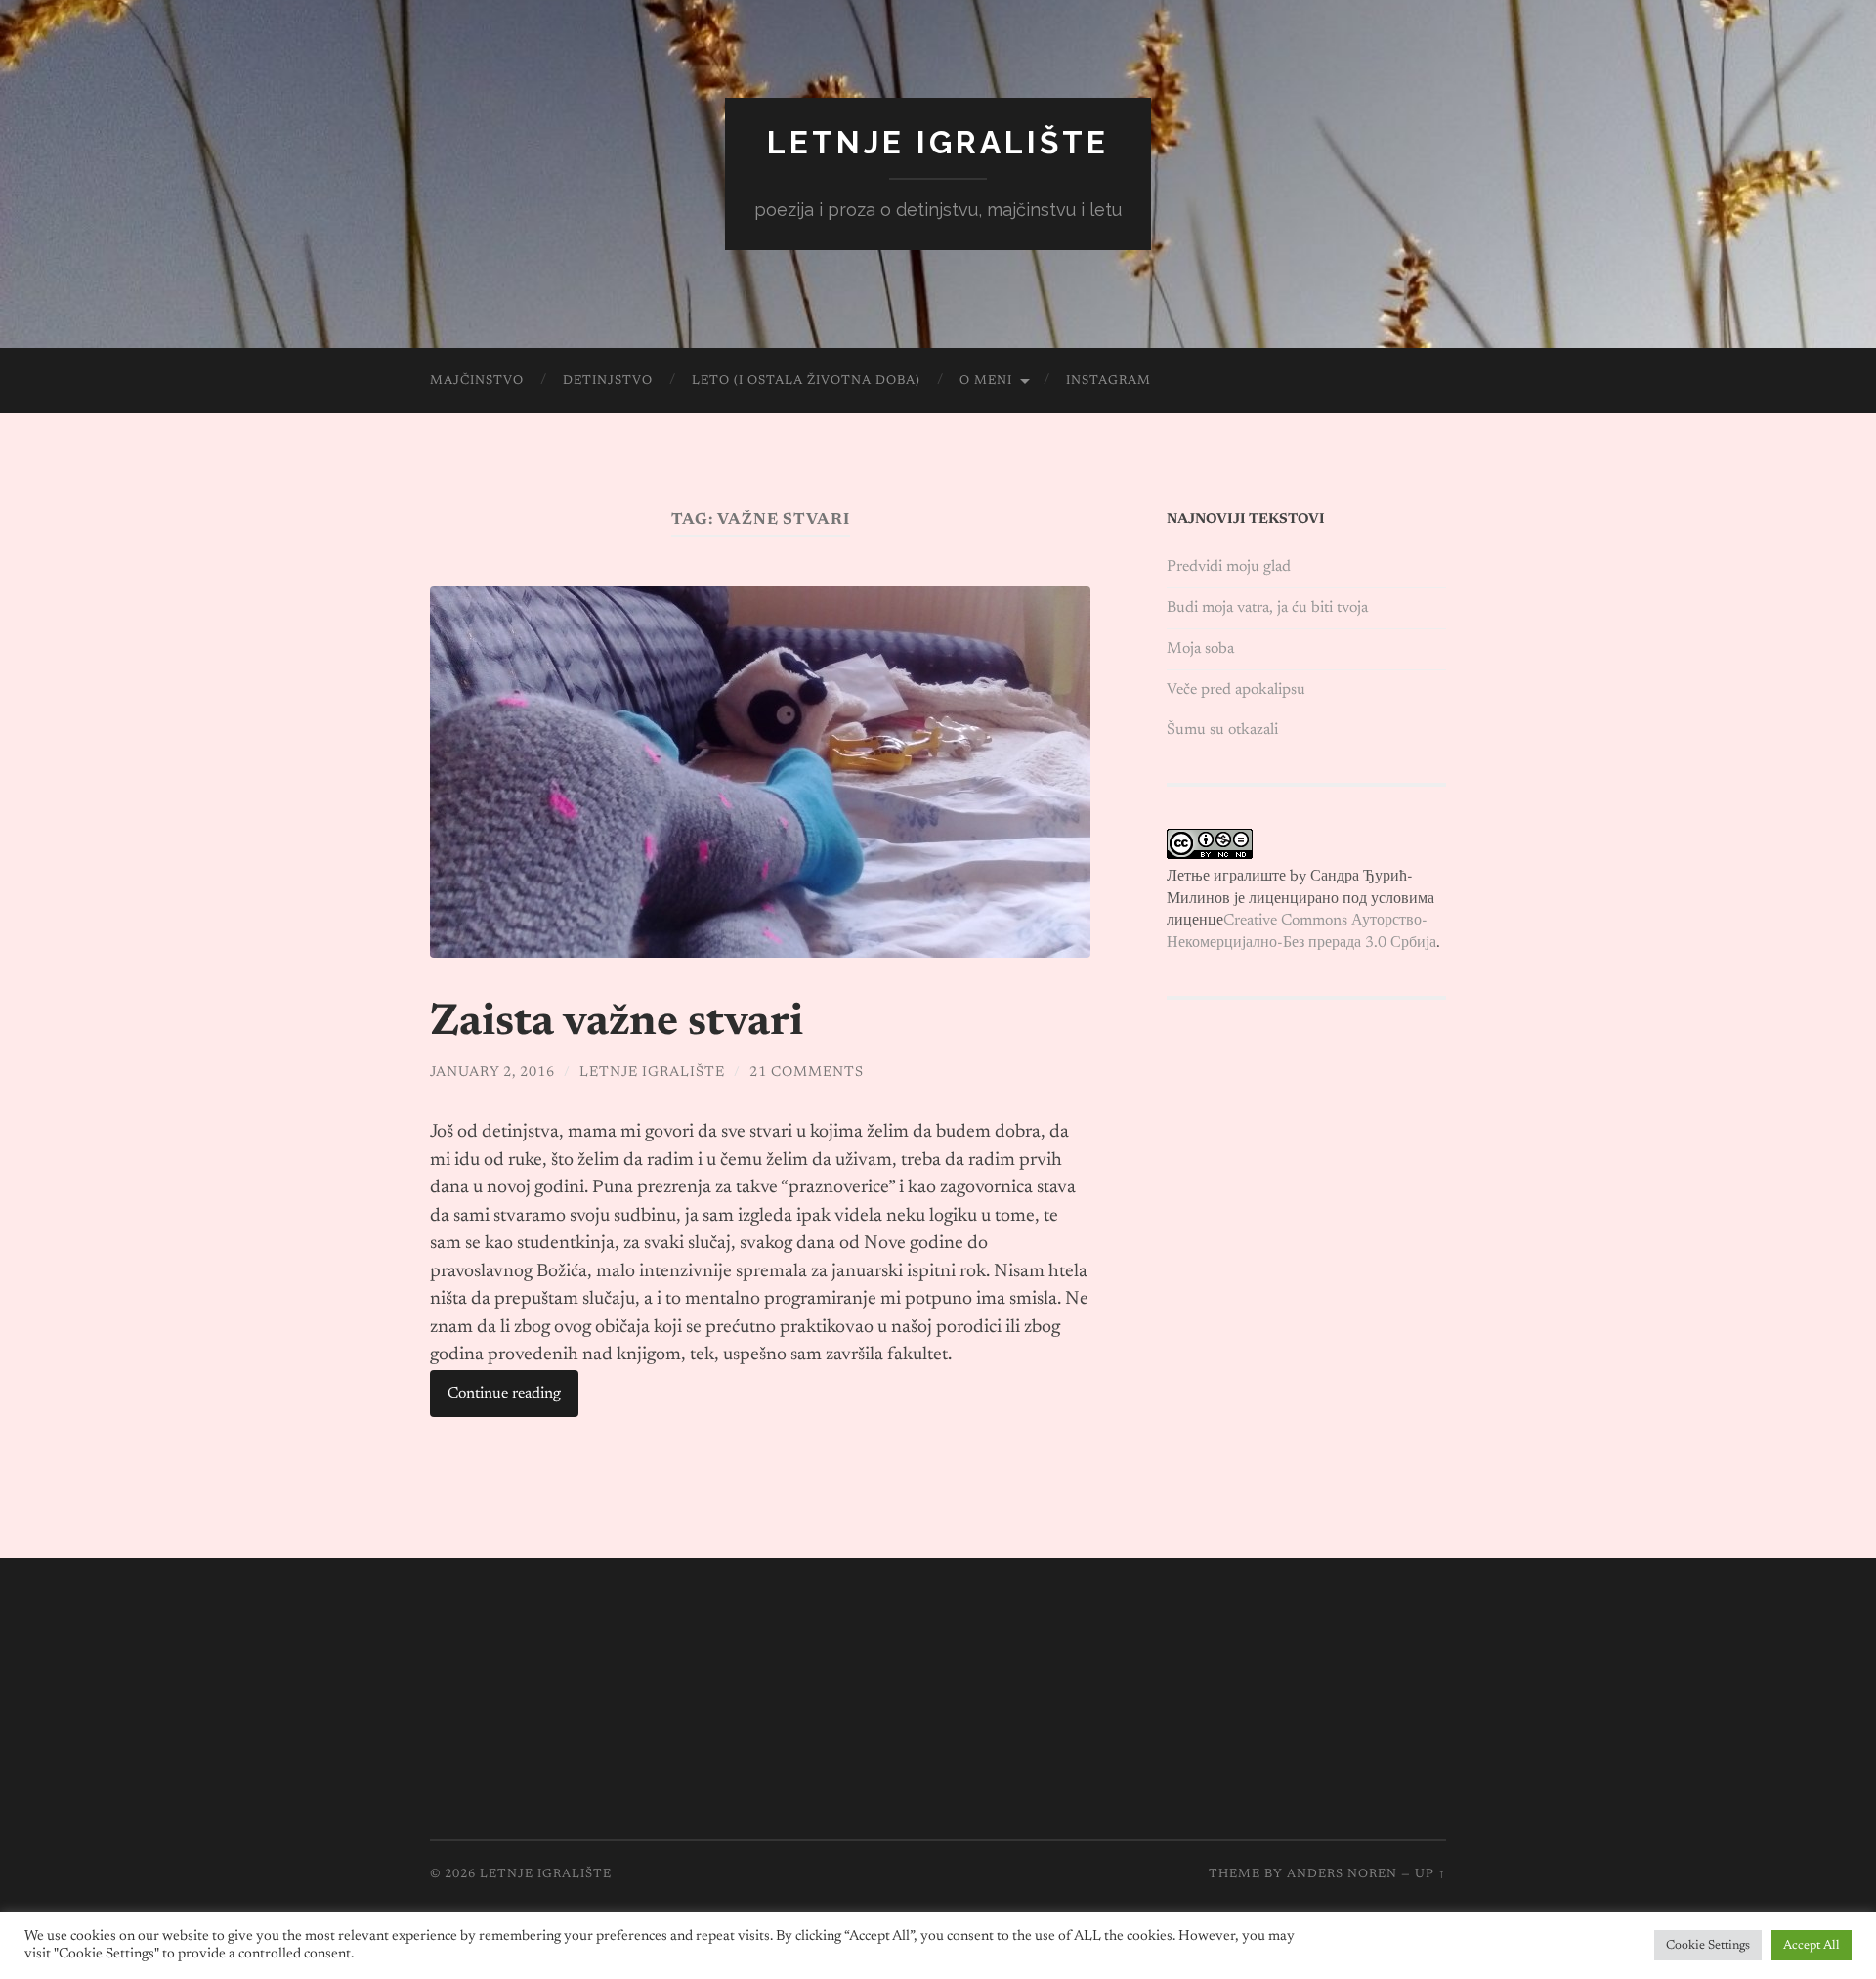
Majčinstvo (477, 381)
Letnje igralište (938, 142)
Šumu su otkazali (1222, 730)
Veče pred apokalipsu (1236, 690)
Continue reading (504, 1394)
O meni (986, 381)
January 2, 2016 (492, 1073)
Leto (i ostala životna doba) (806, 381)
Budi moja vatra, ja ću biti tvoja (1267, 608)
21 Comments (807, 1073)
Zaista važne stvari (617, 1024)
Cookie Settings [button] (1708, 1945)
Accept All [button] (1812, 1945)
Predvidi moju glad (1229, 567)
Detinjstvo (608, 381)
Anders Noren (1342, 1874)
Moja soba (1200, 649)
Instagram (1109, 381)
